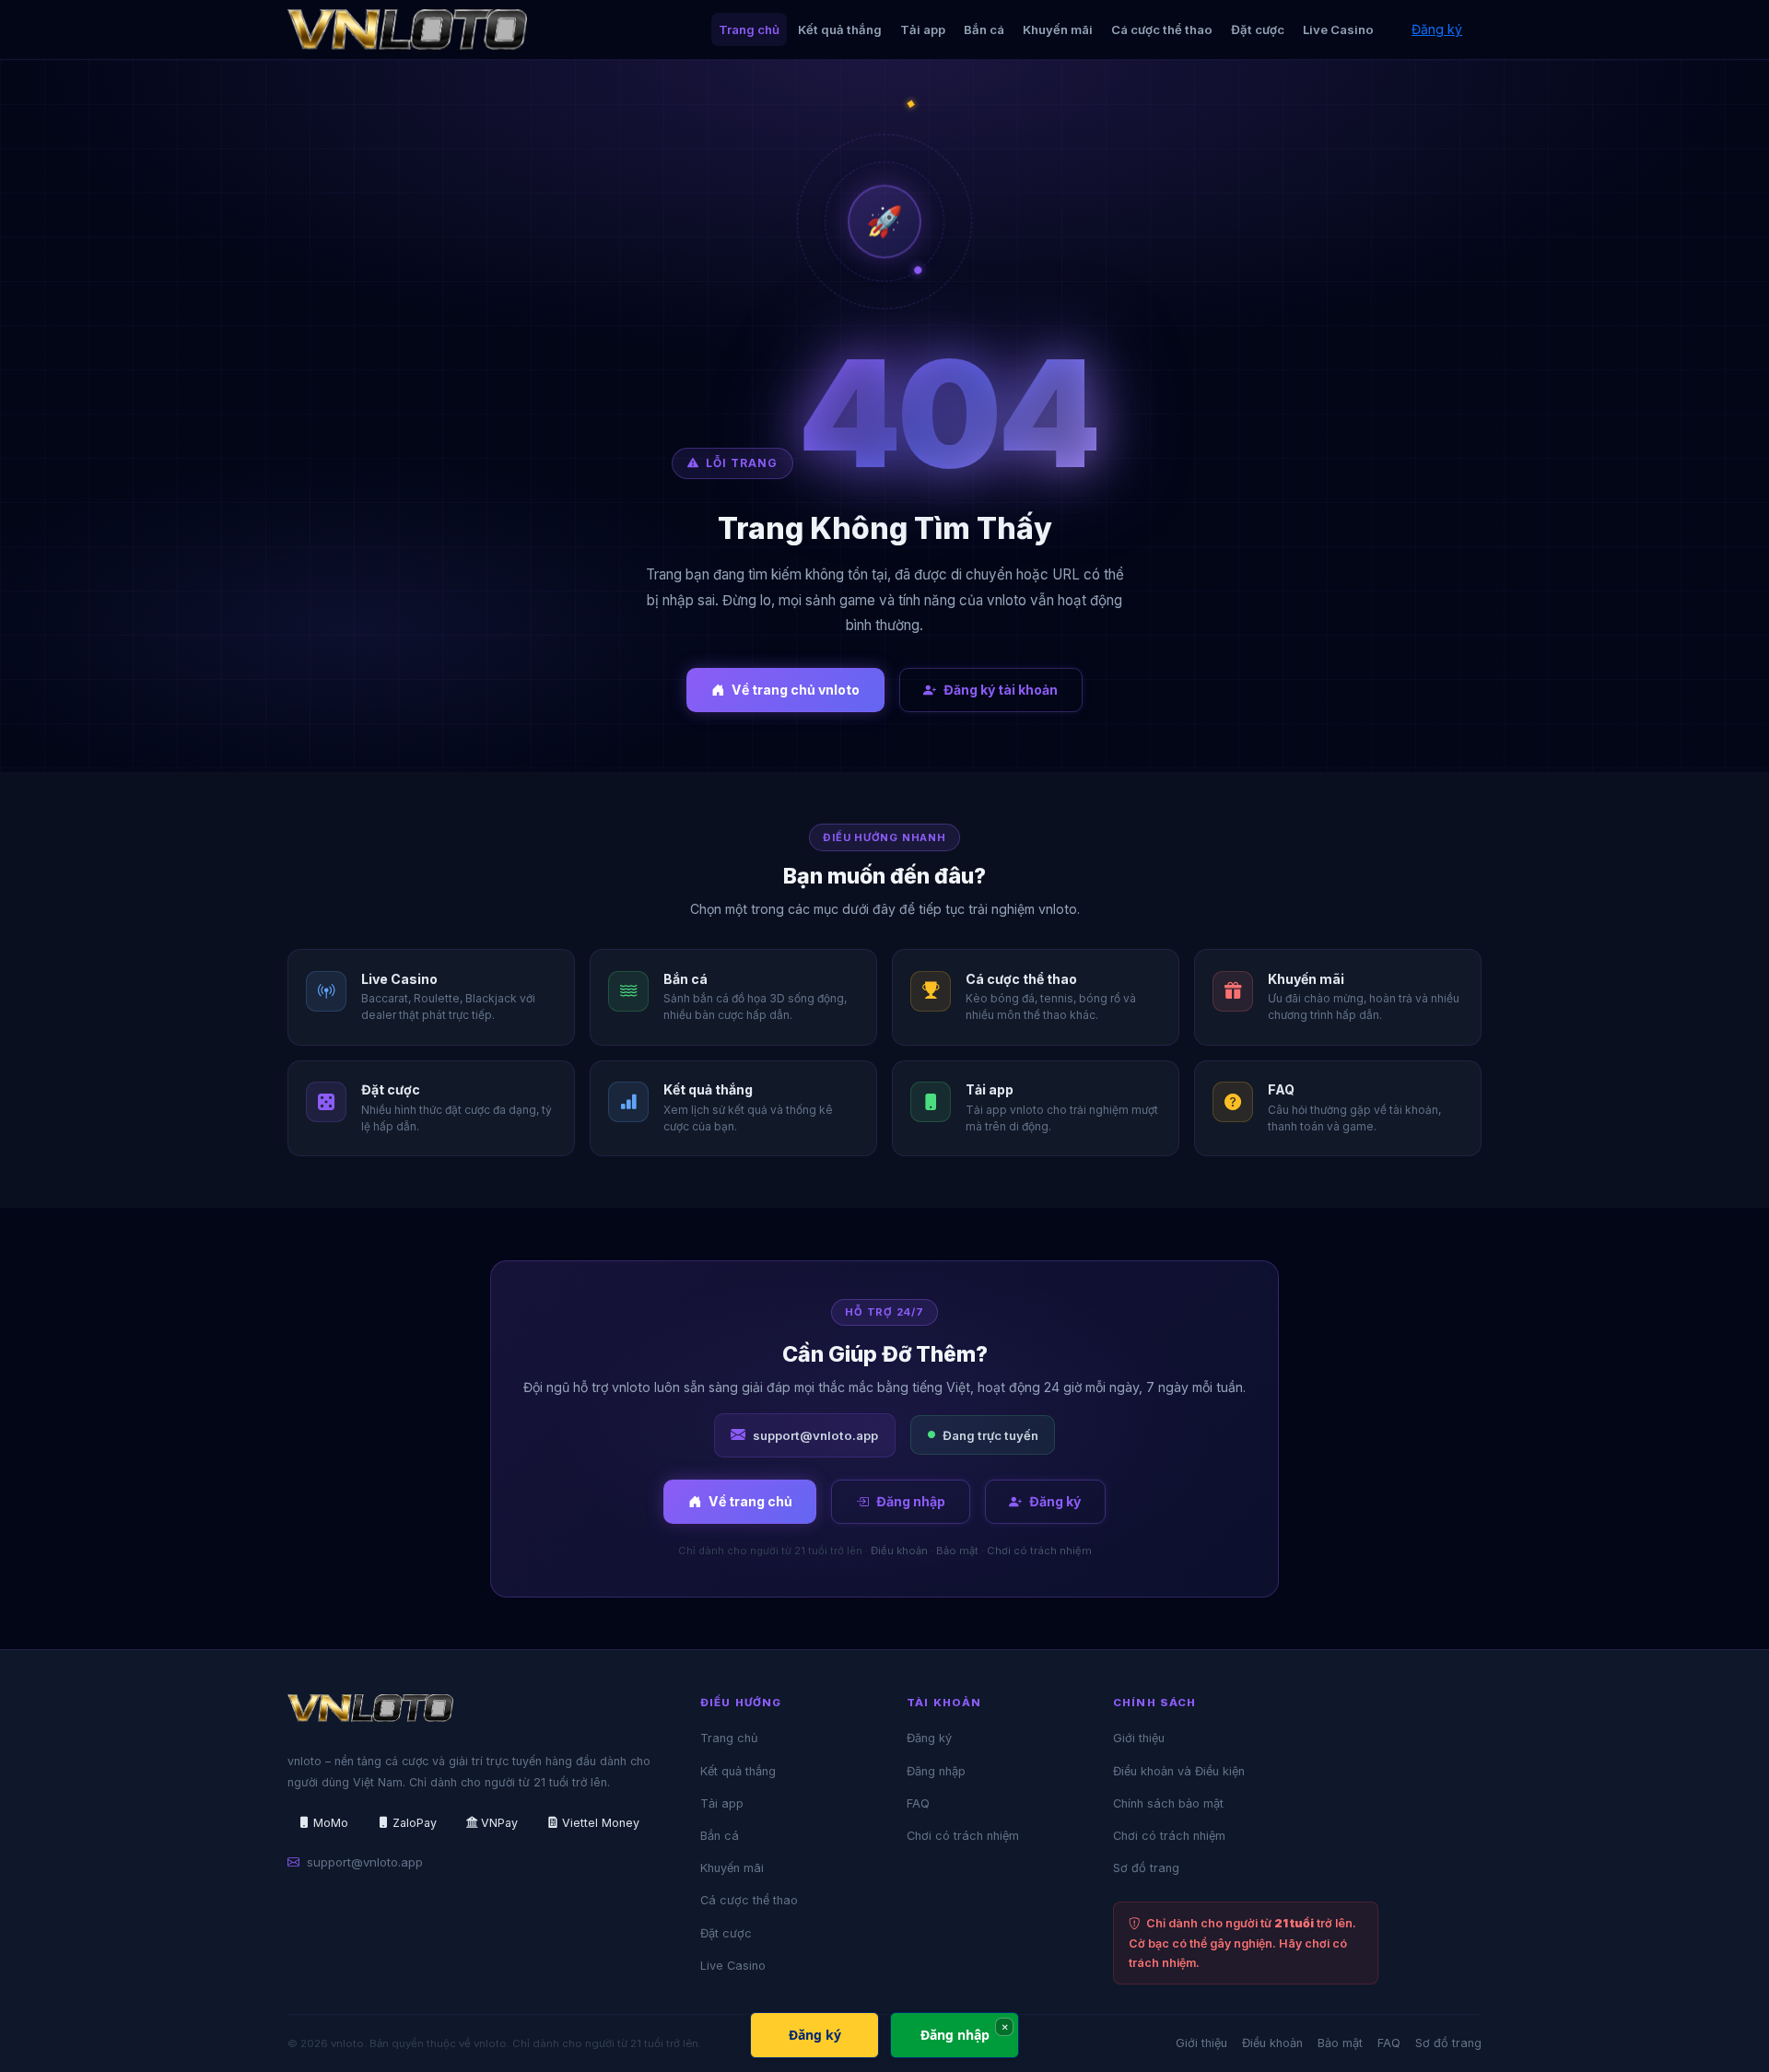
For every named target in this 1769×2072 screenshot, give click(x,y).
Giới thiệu (1139, 1738)
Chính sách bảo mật (1168, 1803)
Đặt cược (1258, 29)
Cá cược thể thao (1162, 29)
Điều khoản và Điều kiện (1179, 1771)
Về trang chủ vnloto (796, 690)
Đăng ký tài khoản (1001, 690)
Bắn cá (984, 29)
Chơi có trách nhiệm (1039, 1551)
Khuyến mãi (1058, 29)
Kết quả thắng (840, 29)
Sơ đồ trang (1146, 1868)
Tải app (923, 29)
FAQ (918, 1803)
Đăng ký (1437, 29)
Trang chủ (749, 29)
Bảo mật (957, 1551)
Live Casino (1338, 29)
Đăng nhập (911, 1501)
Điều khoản (899, 1551)
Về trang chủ (750, 1501)
